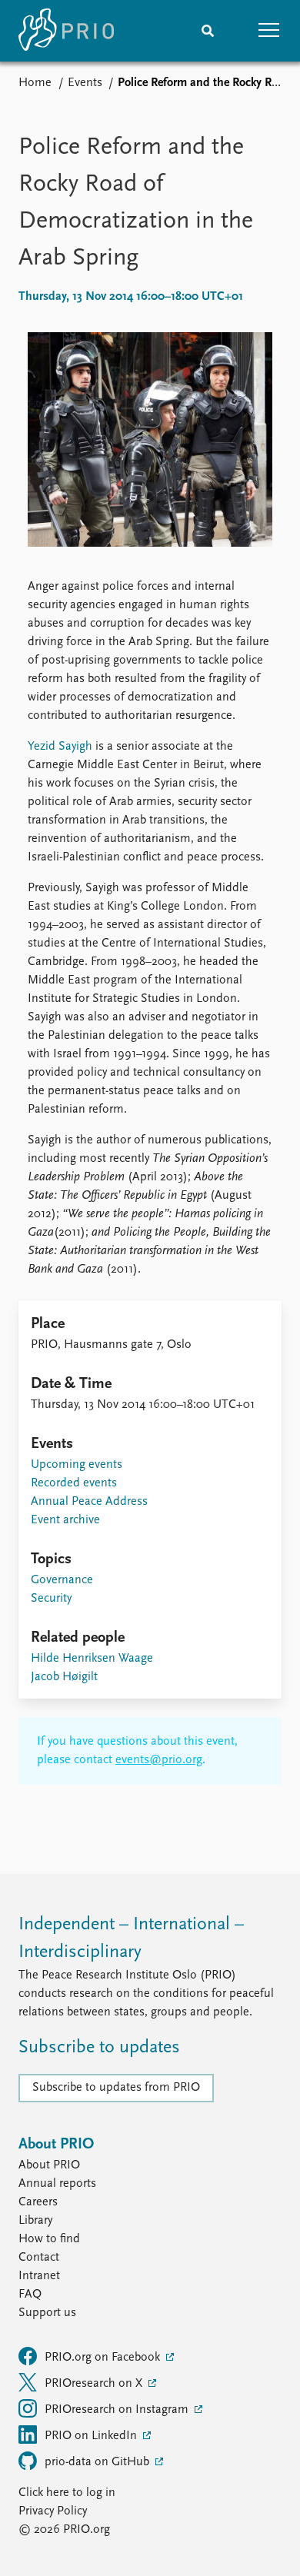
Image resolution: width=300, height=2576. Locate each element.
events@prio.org (159, 1760)
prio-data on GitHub (98, 2462)
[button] (269, 31)
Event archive (65, 1520)
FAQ (30, 2295)
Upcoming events (77, 1465)
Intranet (39, 2276)
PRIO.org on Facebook (104, 2358)
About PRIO (49, 2165)
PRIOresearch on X (95, 2384)
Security (51, 1599)
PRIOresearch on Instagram (118, 2410)
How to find (49, 2239)
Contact (39, 2258)
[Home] (66, 31)
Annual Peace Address (89, 1502)
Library (35, 2221)
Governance (62, 1580)
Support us (47, 2313)
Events (85, 83)
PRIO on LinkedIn (92, 2436)
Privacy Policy (53, 2511)
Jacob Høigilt (64, 1677)
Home (35, 83)
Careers (38, 2202)
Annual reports (57, 2184)
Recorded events (74, 1483)
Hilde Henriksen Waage (92, 1659)
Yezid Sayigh (60, 747)
